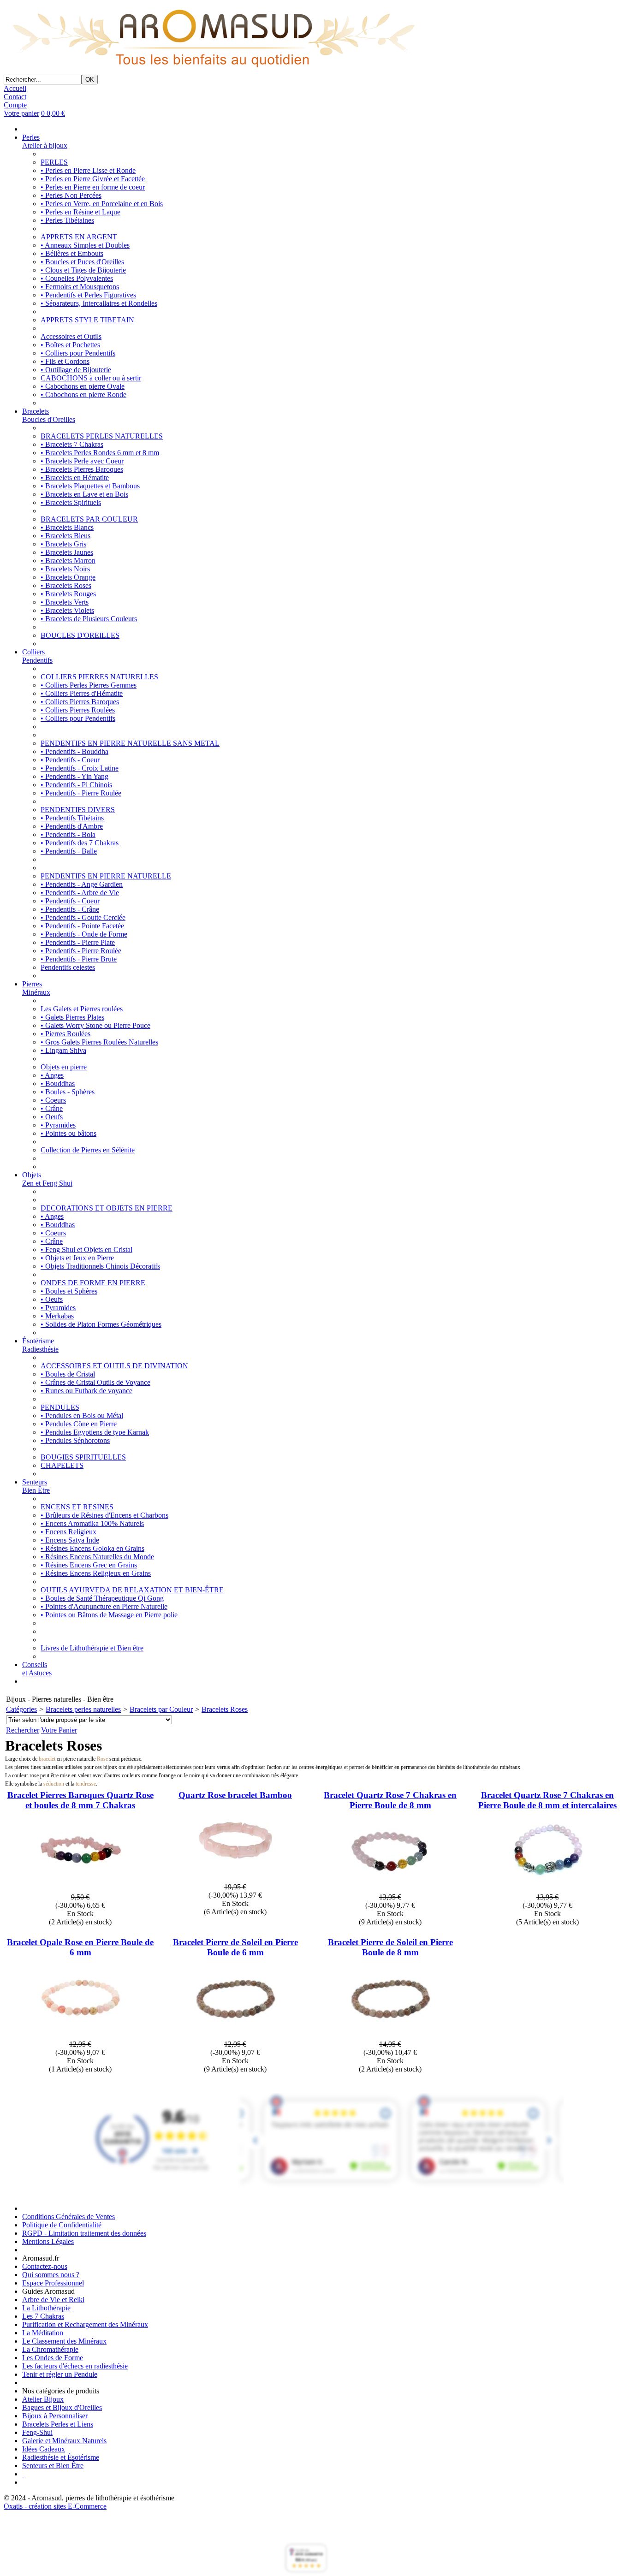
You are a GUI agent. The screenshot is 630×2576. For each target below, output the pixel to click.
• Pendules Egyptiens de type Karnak (95, 1432)
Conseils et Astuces (37, 1669)
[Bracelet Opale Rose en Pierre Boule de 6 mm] (80, 2036)
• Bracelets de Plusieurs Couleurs (89, 619)
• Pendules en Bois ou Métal (82, 1416)
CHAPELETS (62, 1465)
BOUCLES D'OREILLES (80, 635)
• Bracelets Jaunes (67, 552)
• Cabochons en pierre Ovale (83, 386)
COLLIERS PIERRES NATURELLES (99, 677)
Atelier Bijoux (43, 2399)
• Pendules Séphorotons (75, 1440)
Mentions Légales (48, 2241)
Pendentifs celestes (68, 967)
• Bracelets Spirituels (71, 502)
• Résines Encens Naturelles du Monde (97, 1557)
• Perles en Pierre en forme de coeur (93, 187)
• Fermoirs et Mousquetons (80, 287)
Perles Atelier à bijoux (45, 141)
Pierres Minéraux (36, 988)
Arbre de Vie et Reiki (53, 2300)
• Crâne (52, 1108)
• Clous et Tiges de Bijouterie (83, 270)
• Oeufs (52, 1117)
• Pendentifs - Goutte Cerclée (83, 917)
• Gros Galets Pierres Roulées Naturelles (99, 1042)
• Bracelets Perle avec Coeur (82, 461)
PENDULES (60, 1407)
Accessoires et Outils (71, 336)
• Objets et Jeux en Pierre (77, 1258)
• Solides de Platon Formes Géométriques (101, 1324)
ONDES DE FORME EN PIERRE (93, 1283)
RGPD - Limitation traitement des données (84, 2233)
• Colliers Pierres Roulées (78, 710)
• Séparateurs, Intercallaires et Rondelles (99, 303)
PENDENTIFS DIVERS (78, 810)
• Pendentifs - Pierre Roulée (81, 793)
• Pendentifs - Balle (69, 851)
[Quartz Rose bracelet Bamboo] (235, 1879)
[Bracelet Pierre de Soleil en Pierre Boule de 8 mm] (390, 2036)
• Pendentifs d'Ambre (72, 826)
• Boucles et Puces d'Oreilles (82, 262)
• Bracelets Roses (66, 585)
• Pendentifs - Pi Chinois (76, 785)
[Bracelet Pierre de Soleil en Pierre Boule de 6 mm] (235, 2036)
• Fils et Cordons (65, 361)
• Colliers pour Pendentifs (78, 353)
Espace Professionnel (53, 2283)
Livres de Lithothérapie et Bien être (92, 1648)
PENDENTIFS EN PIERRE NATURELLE (106, 876)
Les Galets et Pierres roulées (82, 1009)
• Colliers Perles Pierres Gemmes (89, 685)
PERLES (54, 162)
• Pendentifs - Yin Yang (74, 776)
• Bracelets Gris (63, 544)
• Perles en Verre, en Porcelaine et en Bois (102, 204)
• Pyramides (58, 1125)
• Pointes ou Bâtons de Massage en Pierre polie (109, 1615)
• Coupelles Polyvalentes (77, 278)
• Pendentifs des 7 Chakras (80, 843)
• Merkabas (57, 1316)
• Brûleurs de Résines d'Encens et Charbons (104, 1515)
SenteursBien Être (36, 1486)
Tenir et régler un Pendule (60, 2374)
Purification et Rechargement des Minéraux (85, 2324)
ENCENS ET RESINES (77, 1507)
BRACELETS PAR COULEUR (89, 519)
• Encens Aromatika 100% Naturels (92, 1523)
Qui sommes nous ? (51, 2275)
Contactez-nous (45, 2266)
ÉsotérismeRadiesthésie (40, 1345)
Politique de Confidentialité (62, 2225)
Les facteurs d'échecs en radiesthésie (75, 2366)
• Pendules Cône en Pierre (79, 1424)
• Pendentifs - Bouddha (74, 751)
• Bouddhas (58, 1083)
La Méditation (43, 2333)
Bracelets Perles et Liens (58, 2424)
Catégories (21, 1709)
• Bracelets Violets (67, 610)
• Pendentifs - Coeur (70, 760)
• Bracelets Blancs (67, 527)
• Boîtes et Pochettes (70, 345)
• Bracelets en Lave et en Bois (84, 494)
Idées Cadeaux (44, 2449)
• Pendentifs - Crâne (70, 909)
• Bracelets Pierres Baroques (82, 469)
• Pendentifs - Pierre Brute (79, 959)
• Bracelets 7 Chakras (72, 444)
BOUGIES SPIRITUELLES (83, 1457)
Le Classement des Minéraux (64, 2341)
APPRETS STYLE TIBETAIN (87, 320)
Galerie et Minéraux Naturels (64, 2441)
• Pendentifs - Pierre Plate (78, 942)
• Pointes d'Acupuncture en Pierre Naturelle (104, 1606)
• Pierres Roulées (65, 1034)
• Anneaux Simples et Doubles (85, 245)
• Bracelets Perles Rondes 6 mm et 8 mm (100, 453)
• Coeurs (53, 1100)
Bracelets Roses (225, 1709)
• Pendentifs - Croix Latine (80, 768)
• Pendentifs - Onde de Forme (84, 934)
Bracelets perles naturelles (83, 1709)
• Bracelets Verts (65, 602)
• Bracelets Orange (68, 577)
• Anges (52, 1075)
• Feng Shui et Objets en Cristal (86, 1249)
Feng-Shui (37, 2432)
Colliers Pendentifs (37, 656)
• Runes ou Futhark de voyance (86, 1391)
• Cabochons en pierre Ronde (83, 395)
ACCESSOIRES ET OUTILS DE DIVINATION (114, 1366)
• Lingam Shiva (63, 1050)
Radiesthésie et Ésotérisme (61, 2457)
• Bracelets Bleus (65, 536)
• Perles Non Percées (71, 195)
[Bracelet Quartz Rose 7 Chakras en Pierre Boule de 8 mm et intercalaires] (548, 1889)
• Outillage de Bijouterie (76, 370)
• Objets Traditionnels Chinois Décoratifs (100, 1266)
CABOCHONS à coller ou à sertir (91, 378)
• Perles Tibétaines (67, 220)
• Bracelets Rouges (68, 594)
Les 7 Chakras (43, 2316)
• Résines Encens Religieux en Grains (96, 1573)
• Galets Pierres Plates (72, 1017)
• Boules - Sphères (68, 1092)
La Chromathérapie (50, 2349)
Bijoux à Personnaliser (55, 2416)
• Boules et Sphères (69, 1291)
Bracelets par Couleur (161, 1709)
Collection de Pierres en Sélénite (88, 1150)
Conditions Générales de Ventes (68, 2217)
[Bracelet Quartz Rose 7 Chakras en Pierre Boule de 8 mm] (390, 1889)
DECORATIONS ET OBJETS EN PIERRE (107, 1208)
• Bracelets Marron (68, 561)
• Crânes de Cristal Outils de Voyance (95, 1382)
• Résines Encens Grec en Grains (89, 1565)
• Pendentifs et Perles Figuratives (88, 295)
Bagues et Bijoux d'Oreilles (62, 2407)
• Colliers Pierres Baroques (80, 702)
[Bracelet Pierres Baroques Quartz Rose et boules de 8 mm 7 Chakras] (80, 1889)
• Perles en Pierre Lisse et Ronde (88, 170)
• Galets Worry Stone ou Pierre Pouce (95, 1025)
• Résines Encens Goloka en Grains (92, 1548)
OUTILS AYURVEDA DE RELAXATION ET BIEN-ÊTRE (132, 1590)
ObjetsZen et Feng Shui (47, 1179)
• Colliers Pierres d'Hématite (82, 693)
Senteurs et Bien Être (53, 2466)
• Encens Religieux (68, 1532)
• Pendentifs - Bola (68, 834)
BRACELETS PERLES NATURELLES (102, 436)
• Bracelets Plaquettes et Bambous (90, 486)
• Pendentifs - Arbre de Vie (80, 893)
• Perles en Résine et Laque (80, 212)
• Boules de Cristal (68, 1374)
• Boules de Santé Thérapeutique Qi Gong (102, 1598)
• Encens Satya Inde (70, 1540)
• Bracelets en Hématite (75, 478)
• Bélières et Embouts (72, 253)
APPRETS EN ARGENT (79, 237)
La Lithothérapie (46, 2308)
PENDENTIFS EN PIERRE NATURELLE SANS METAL (130, 743)
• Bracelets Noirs (65, 569)
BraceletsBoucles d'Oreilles (49, 415)
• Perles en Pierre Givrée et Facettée (93, 179)
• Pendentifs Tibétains (72, 818)
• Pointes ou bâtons (68, 1133)
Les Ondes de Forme (53, 2358)
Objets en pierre (64, 1067)
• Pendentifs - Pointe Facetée (82, 926)
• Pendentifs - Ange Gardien (82, 884)
